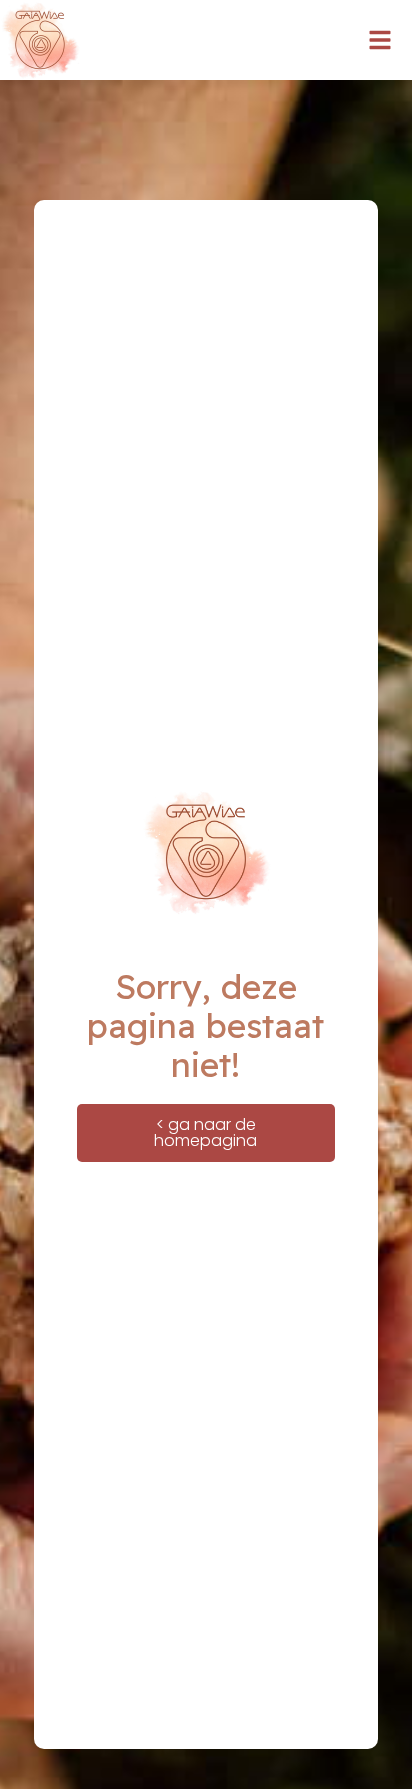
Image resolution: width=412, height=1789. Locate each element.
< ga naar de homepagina (205, 1132)
